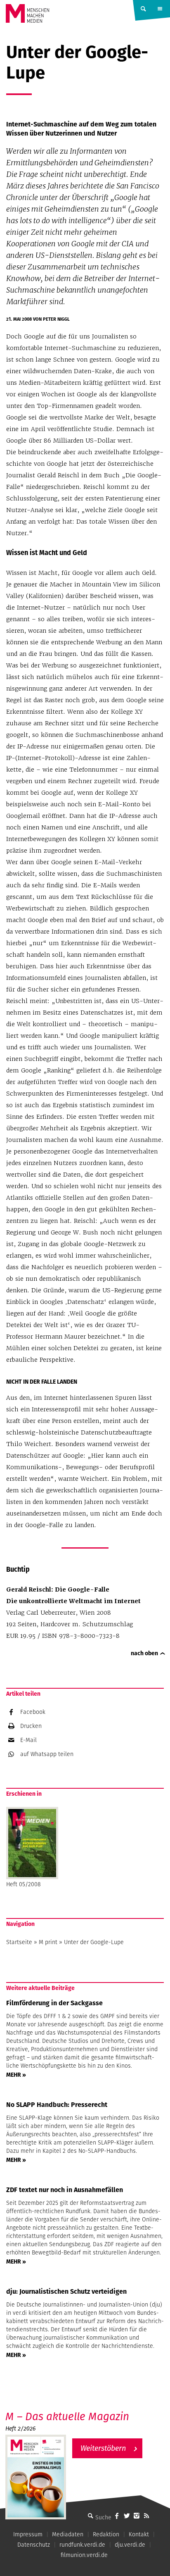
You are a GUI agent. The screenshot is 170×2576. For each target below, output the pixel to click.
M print (48, 1942)
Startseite (19, 1942)
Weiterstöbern (103, 2448)
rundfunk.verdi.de (82, 2545)
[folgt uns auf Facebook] (117, 2516)
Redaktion (106, 2534)
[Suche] (90, 2516)
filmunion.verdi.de (84, 2555)
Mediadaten (68, 2534)
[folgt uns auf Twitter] (127, 2516)
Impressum (28, 2534)
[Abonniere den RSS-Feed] (146, 2516)
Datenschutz (34, 2545)
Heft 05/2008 (24, 1884)
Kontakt (139, 2534)
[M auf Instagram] (137, 2516)
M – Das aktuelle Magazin (67, 2416)
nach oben (144, 1653)
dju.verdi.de (130, 2545)
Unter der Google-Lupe (94, 1942)
